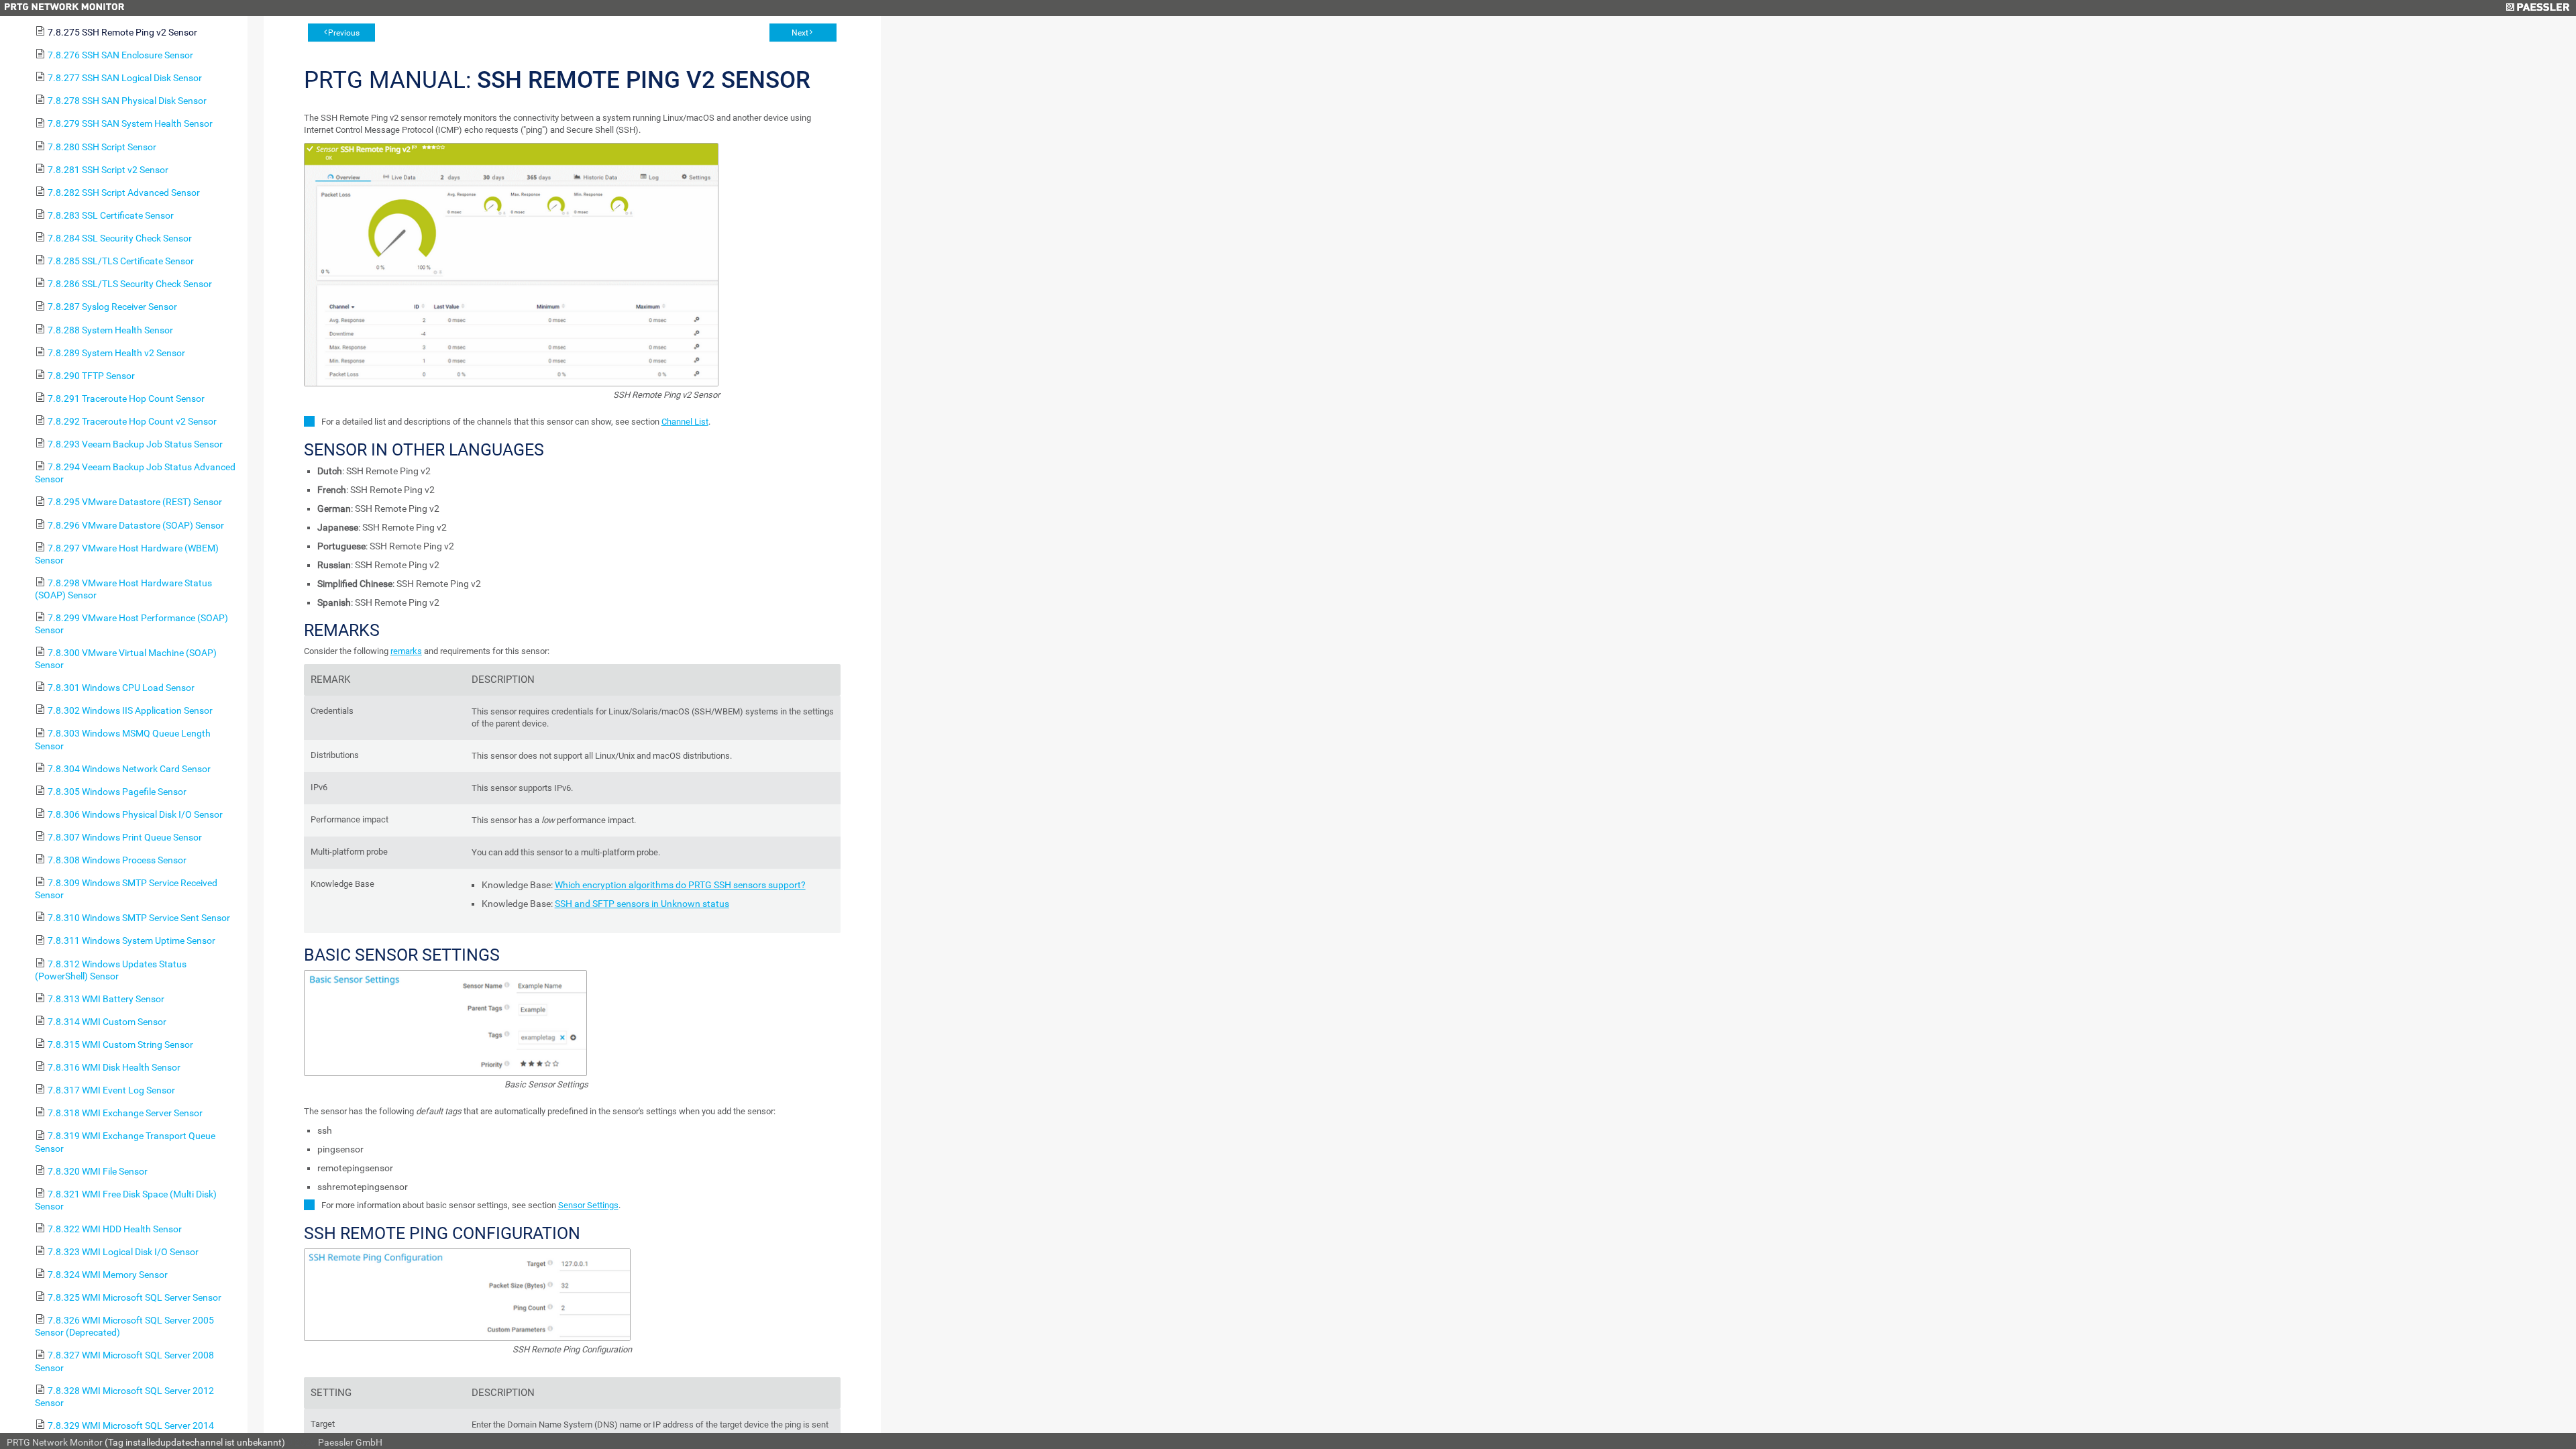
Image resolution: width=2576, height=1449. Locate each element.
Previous (344, 33)
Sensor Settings (588, 1205)
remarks (406, 651)
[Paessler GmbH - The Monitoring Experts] (2537, 8)
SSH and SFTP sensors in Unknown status (642, 904)
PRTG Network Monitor (55, 1442)
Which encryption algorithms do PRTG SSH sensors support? (680, 885)
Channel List (685, 422)
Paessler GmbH (350, 1442)
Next (800, 33)
